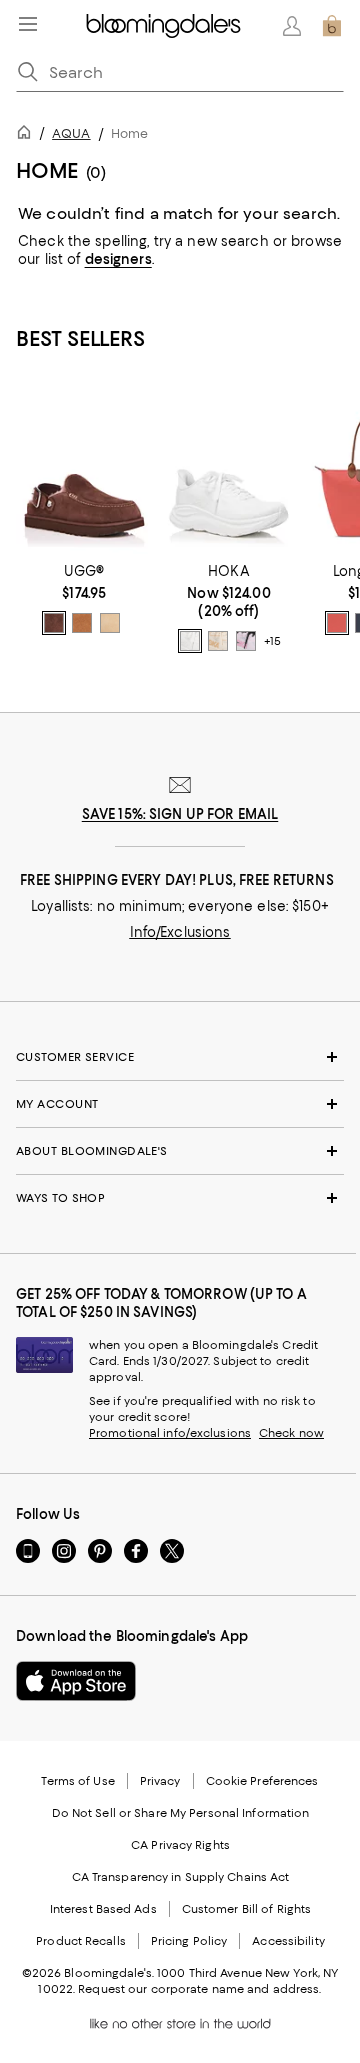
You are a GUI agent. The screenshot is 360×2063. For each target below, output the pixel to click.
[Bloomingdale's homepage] (28, 135)
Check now (291, 1433)
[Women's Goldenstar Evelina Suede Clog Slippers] (84, 468)
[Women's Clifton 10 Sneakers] (229, 468)
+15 (272, 642)
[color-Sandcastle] (110, 623)
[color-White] (190, 641)
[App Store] (76, 1681)
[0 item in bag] (332, 26)
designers (118, 259)
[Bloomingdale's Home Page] (163, 26)
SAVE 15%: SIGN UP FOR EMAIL (180, 814)
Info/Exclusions (180, 932)
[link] (84, 599)
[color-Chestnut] (82, 623)
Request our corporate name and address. (199, 1989)
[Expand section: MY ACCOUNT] (180, 1104)
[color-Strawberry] (337, 623)
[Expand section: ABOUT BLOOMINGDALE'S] (180, 1151)
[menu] (28, 24)
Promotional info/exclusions (170, 1433)
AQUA (71, 133)
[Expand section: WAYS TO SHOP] (180, 1198)
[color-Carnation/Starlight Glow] (246, 641)
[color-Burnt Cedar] (54, 623)
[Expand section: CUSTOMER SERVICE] (180, 1057)
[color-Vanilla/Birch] (218, 641)
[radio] (54, 623)
